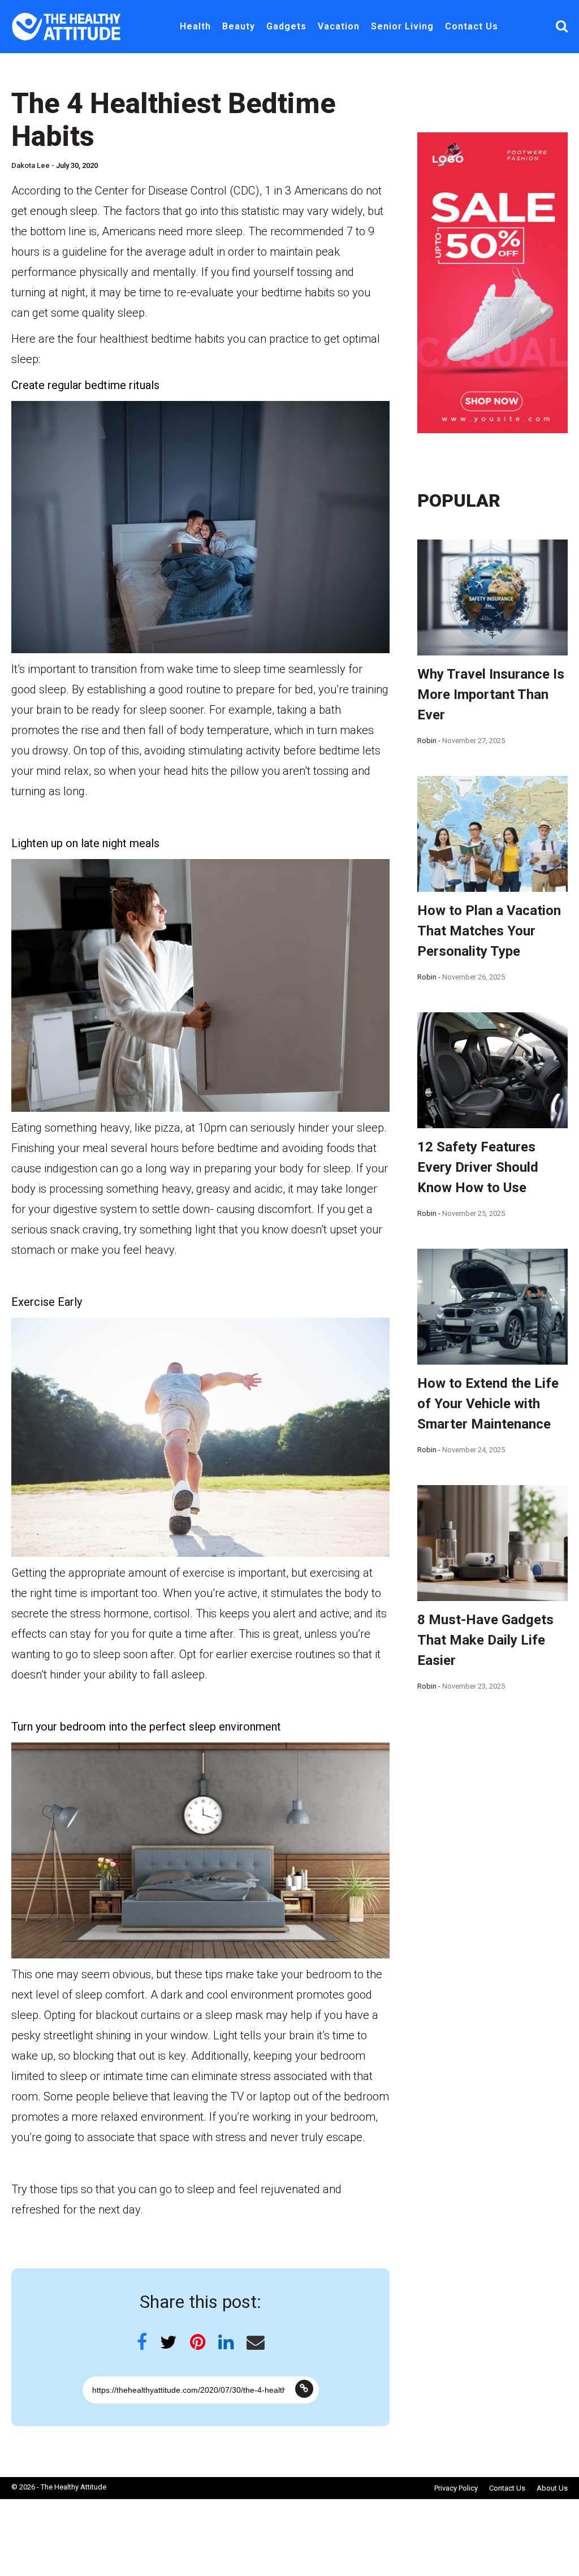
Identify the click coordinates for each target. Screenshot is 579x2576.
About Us (552, 2488)
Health (195, 26)
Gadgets (286, 26)
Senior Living (402, 26)
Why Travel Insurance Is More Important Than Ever (491, 694)
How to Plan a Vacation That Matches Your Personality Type (489, 931)
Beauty (239, 26)
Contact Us (472, 26)
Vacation (339, 26)
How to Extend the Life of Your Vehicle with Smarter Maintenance (488, 1404)
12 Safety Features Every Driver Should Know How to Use (478, 1167)
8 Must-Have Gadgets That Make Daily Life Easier (485, 1640)
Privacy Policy (456, 2488)
